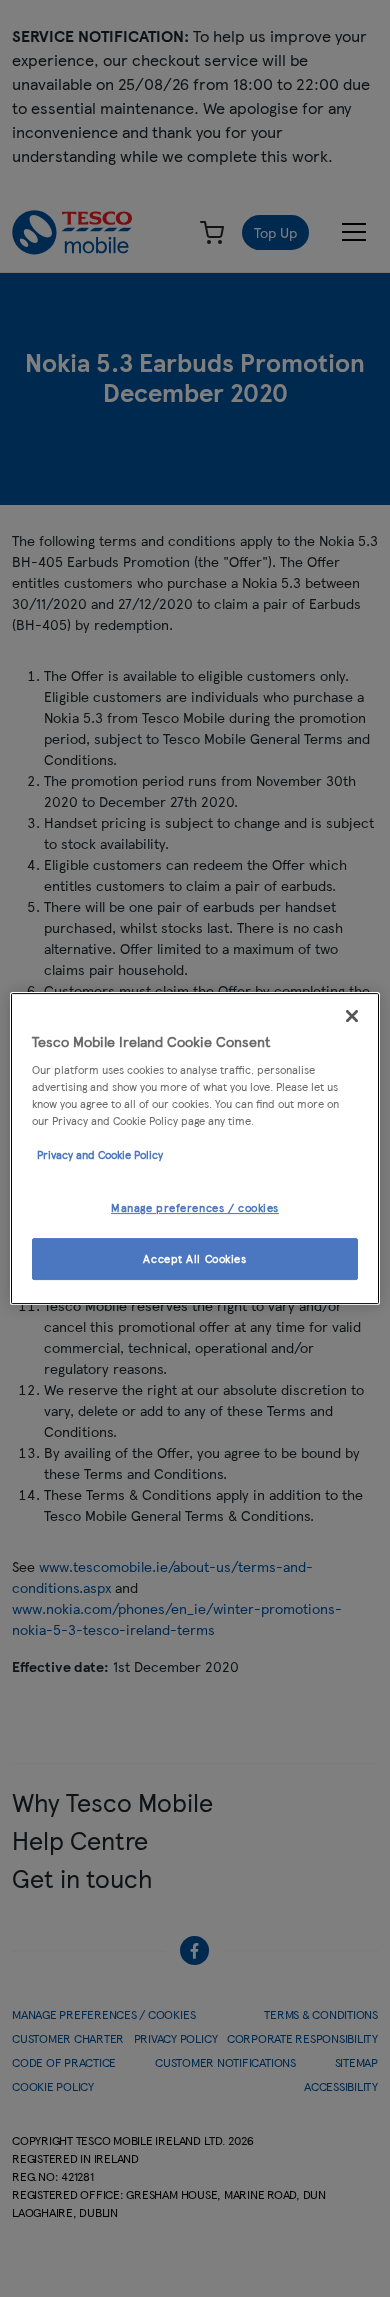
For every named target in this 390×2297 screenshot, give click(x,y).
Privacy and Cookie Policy (100, 1155)
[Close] (352, 1016)
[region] (195, 1149)
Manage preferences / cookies (195, 1208)
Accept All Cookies (194, 1258)
